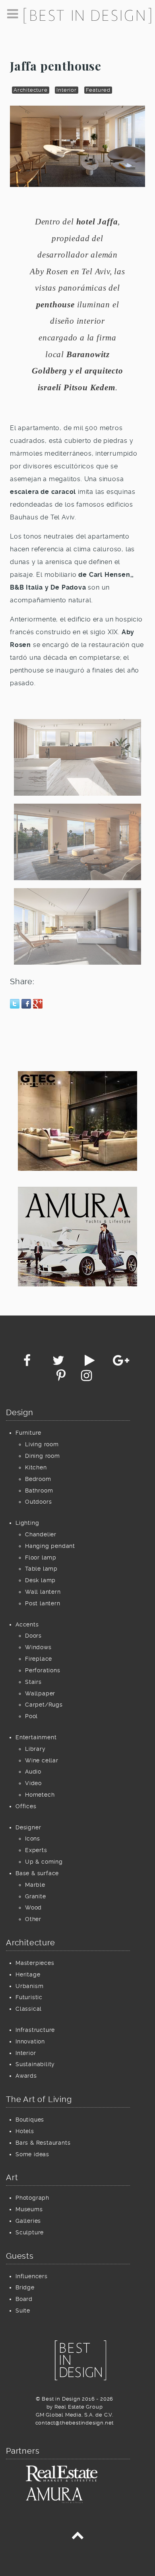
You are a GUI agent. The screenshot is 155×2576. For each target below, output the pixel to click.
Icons (33, 1839)
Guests (20, 2256)
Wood (33, 1907)
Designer (28, 1827)
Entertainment (36, 1737)
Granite (36, 1896)
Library (35, 1749)
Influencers (32, 2276)
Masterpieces (35, 1963)
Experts (36, 1850)
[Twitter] (59, 1363)
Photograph (32, 2198)
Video (33, 1783)
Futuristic (29, 1997)
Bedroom (38, 1479)
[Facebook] (28, 1363)
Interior (66, 90)
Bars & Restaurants (43, 2143)
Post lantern (43, 1603)
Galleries (28, 2221)
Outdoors (38, 1502)
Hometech (40, 1795)
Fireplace (39, 1659)
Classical (29, 2009)
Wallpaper (40, 1693)
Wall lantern (43, 1592)
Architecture (31, 90)
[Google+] (121, 1363)
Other (33, 1919)
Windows (38, 1647)
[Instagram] (86, 1378)
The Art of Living (39, 2099)
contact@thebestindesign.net (75, 2423)
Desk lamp (40, 1580)
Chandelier (41, 1534)
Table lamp (41, 1569)
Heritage (28, 1974)
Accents (27, 1624)
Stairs (33, 1682)
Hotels (25, 2131)
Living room (42, 1444)
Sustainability (35, 2064)
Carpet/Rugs (44, 1705)
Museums (29, 2209)
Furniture (28, 1433)
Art (12, 2177)
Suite (23, 2311)
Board (24, 2299)
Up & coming (44, 1862)
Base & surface (37, 1873)
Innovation (30, 2041)
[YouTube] (91, 1363)
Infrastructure (35, 2030)
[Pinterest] (62, 1378)
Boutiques (30, 2120)
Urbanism (29, 1986)
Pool (31, 1716)
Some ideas (32, 2154)
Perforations (43, 1670)
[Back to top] (77, 2537)
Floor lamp (41, 1557)
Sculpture (30, 2232)
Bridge (25, 2287)
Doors (33, 1636)
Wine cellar (42, 1760)
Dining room (43, 1456)
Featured (98, 90)
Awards (26, 2076)
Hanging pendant (50, 1546)
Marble (35, 1885)
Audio (33, 1772)
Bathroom (39, 1491)
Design (20, 1412)
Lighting (27, 1523)
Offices (26, 1806)
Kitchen (36, 1467)
